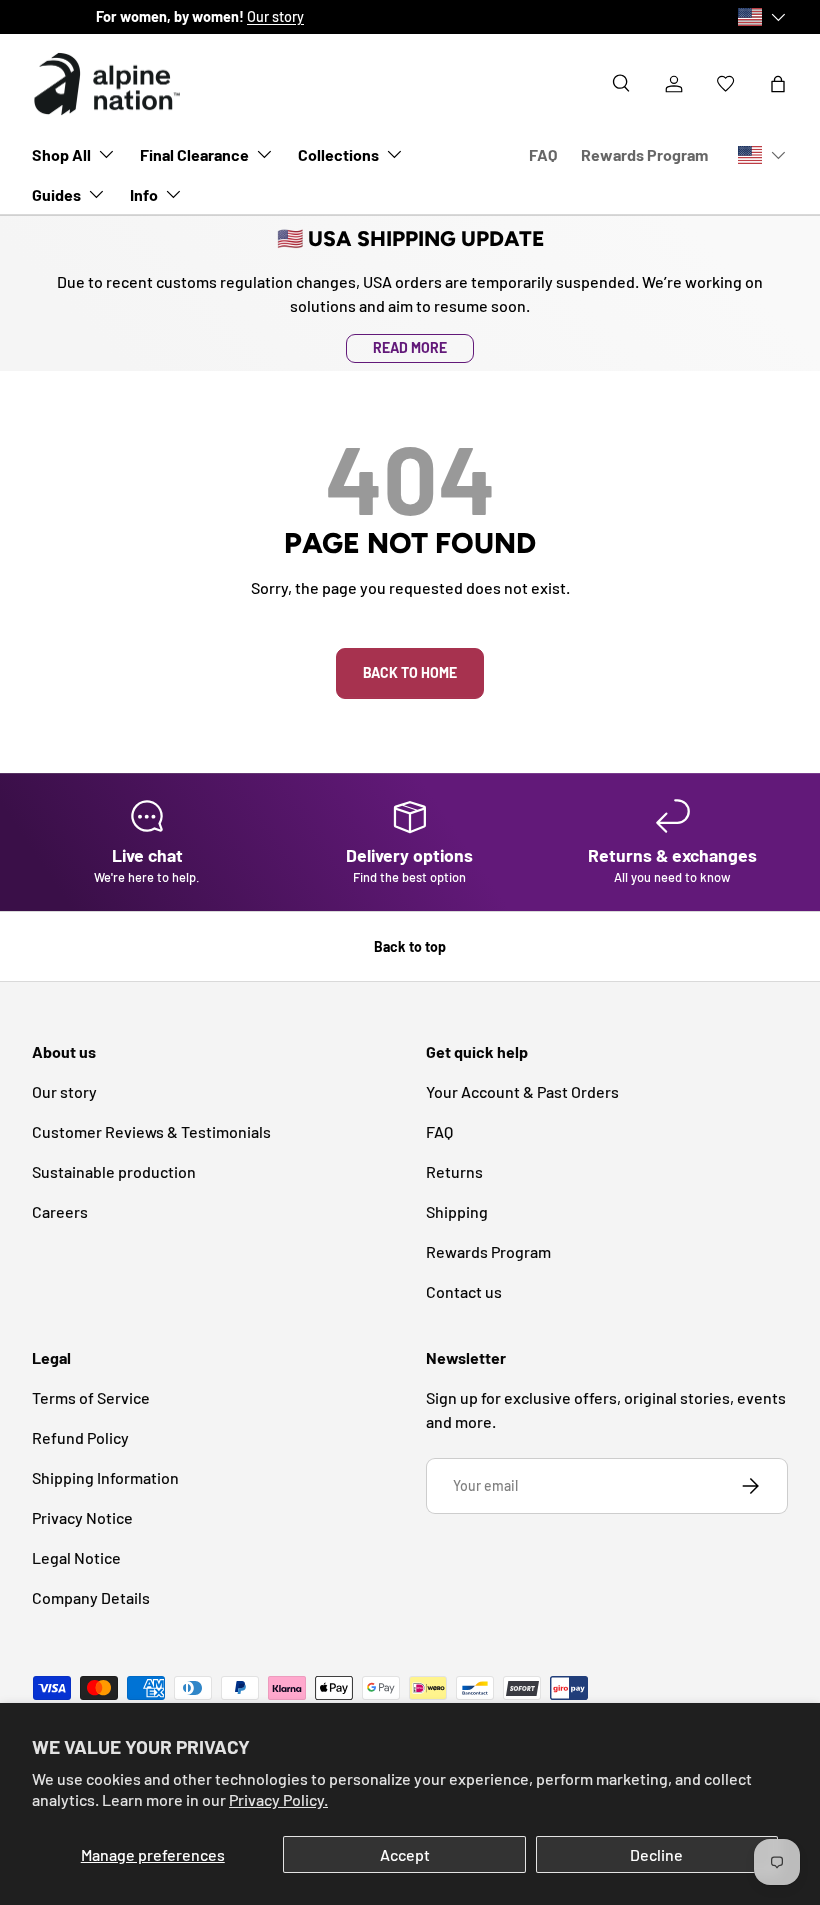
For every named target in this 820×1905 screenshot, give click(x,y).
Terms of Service (91, 1397)
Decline (656, 1854)
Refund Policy (80, 1437)
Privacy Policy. (278, 1799)
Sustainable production (114, 1171)
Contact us (464, 1291)
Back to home (410, 672)
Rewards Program (644, 154)
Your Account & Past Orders (522, 1091)
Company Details (91, 1597)
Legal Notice (76, 1557)
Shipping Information (105, 1477)
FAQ (543, 154)
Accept (405, 1854)
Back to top (410, 946)
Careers (60, 1211)
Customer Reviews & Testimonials (151, 1131)
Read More (410, 347)
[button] (778, 84)
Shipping (457, 1211)
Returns (454, 1171)
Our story (211, 16)
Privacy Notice (82, 1517)
